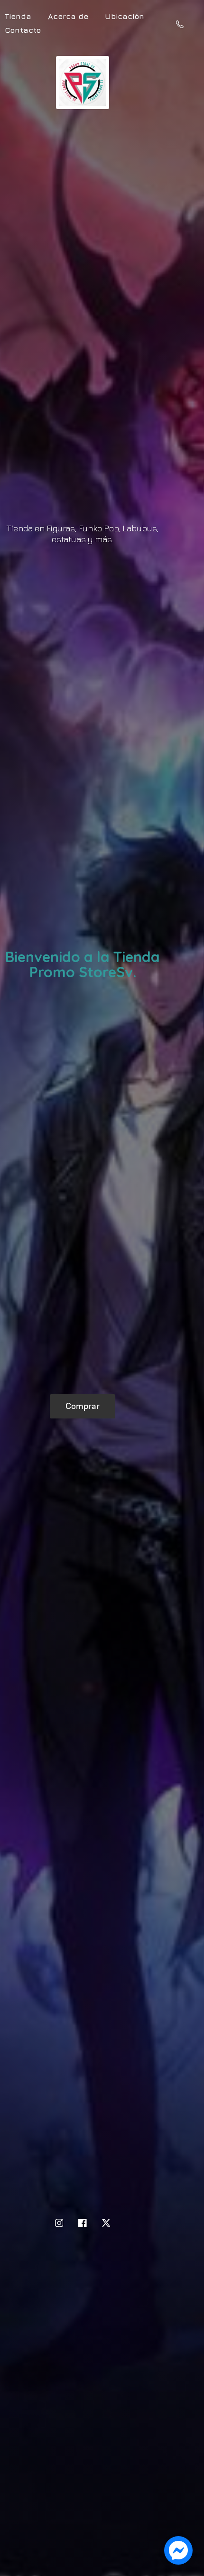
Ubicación (125, 16)
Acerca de (68, 16)
